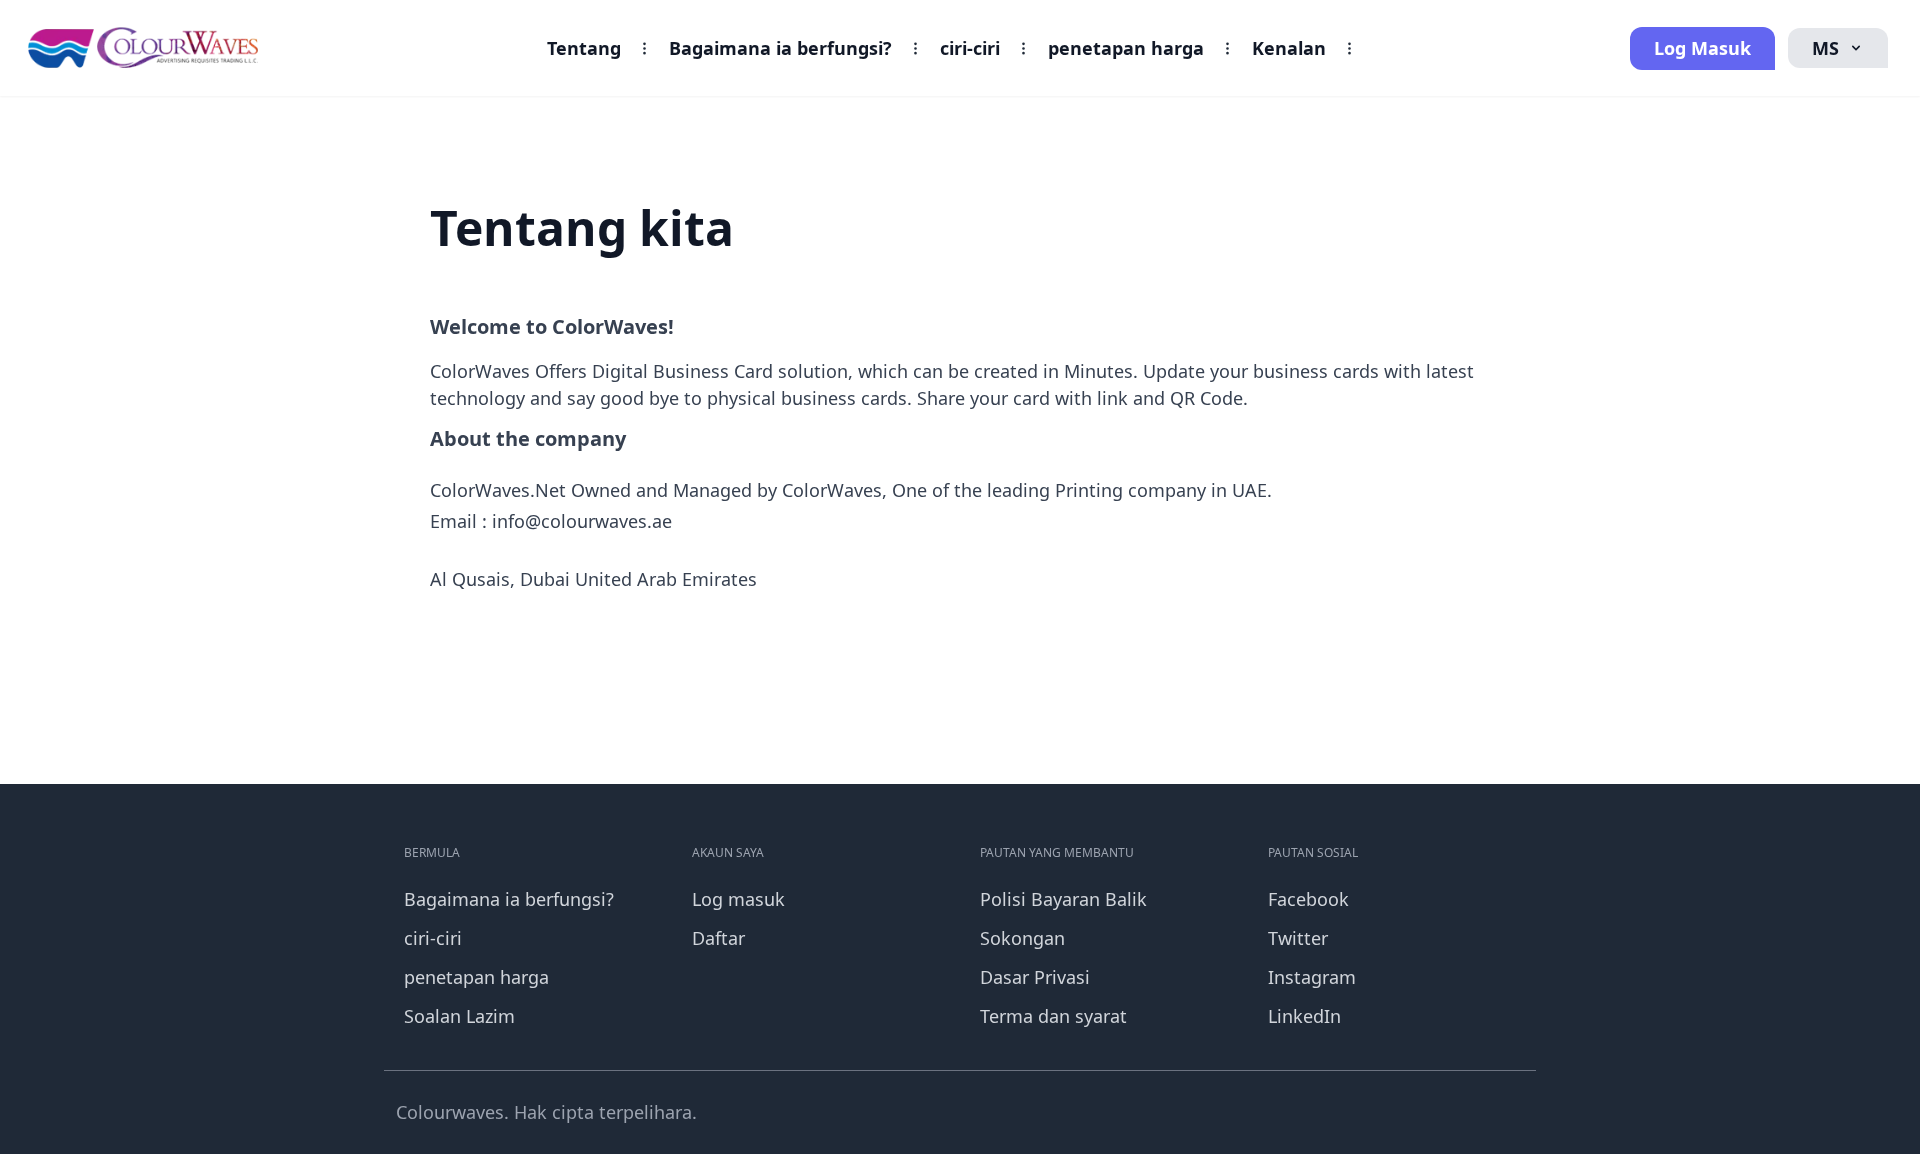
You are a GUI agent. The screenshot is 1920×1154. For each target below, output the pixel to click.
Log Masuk (1702, 48)
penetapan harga (1126, 48)
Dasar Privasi (1035, 977)
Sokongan (1022, 938)
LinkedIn (1304, 1016)
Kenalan (1289, 48)
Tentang (584, 48)
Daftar (718, 938)
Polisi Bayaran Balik (1063, 899)
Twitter (1298, 938)
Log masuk (738, 899)
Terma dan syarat (1053, 1016)
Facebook (1308, 899)
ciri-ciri (970, 48)
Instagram (1312, 977)
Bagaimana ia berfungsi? (780, 48)
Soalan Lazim (459, 1016)
